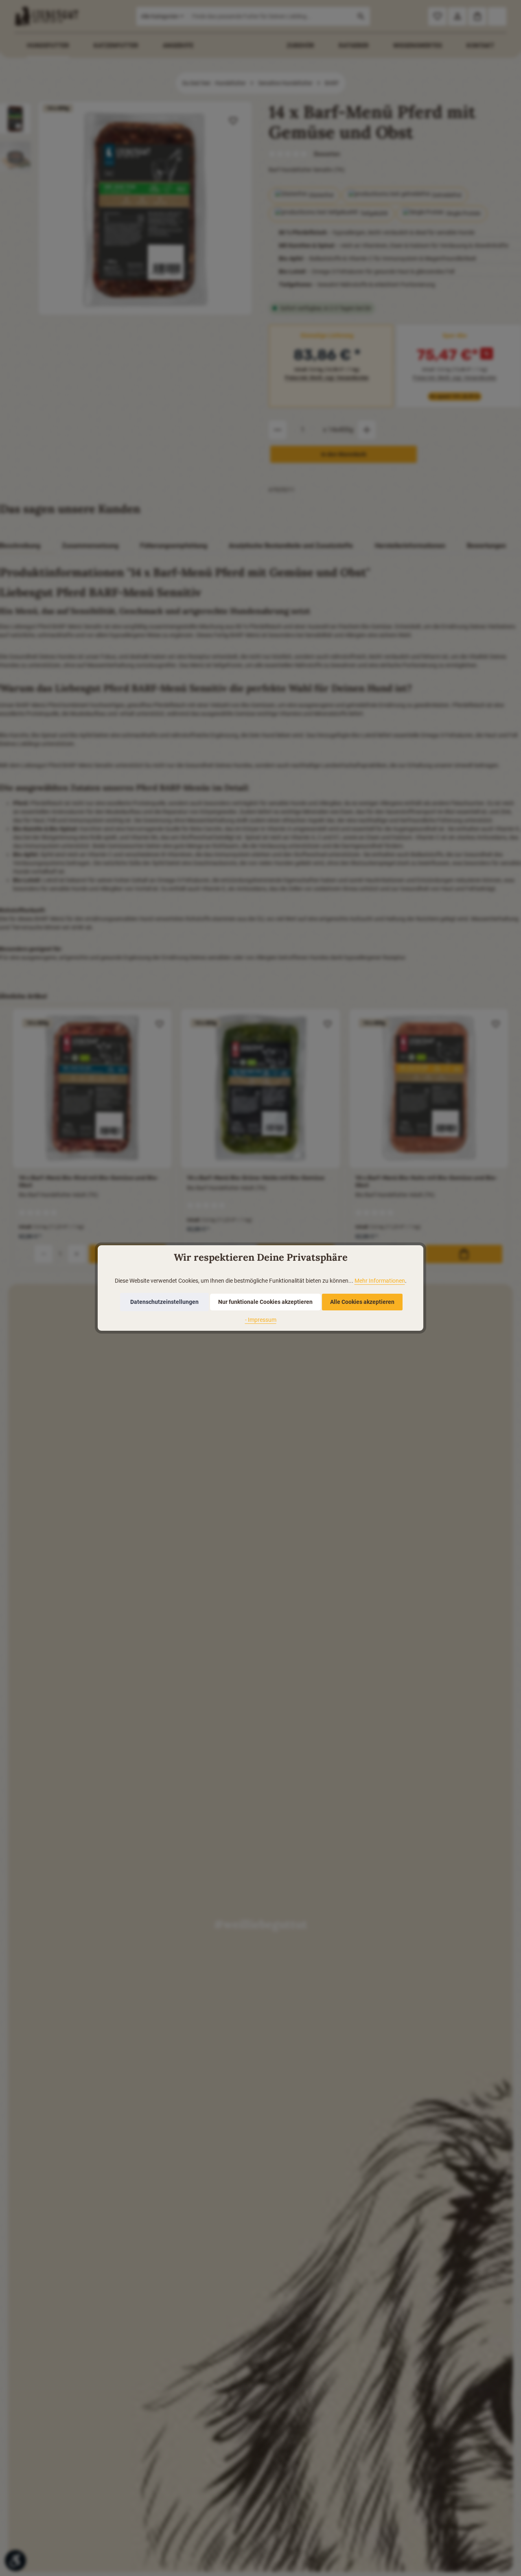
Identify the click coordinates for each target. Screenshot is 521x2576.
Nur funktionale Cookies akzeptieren (265, 1302)
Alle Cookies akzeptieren (362, 1302)
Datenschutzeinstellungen (164, 1302)
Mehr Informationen (380, 1281)
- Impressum (261, 1320)
